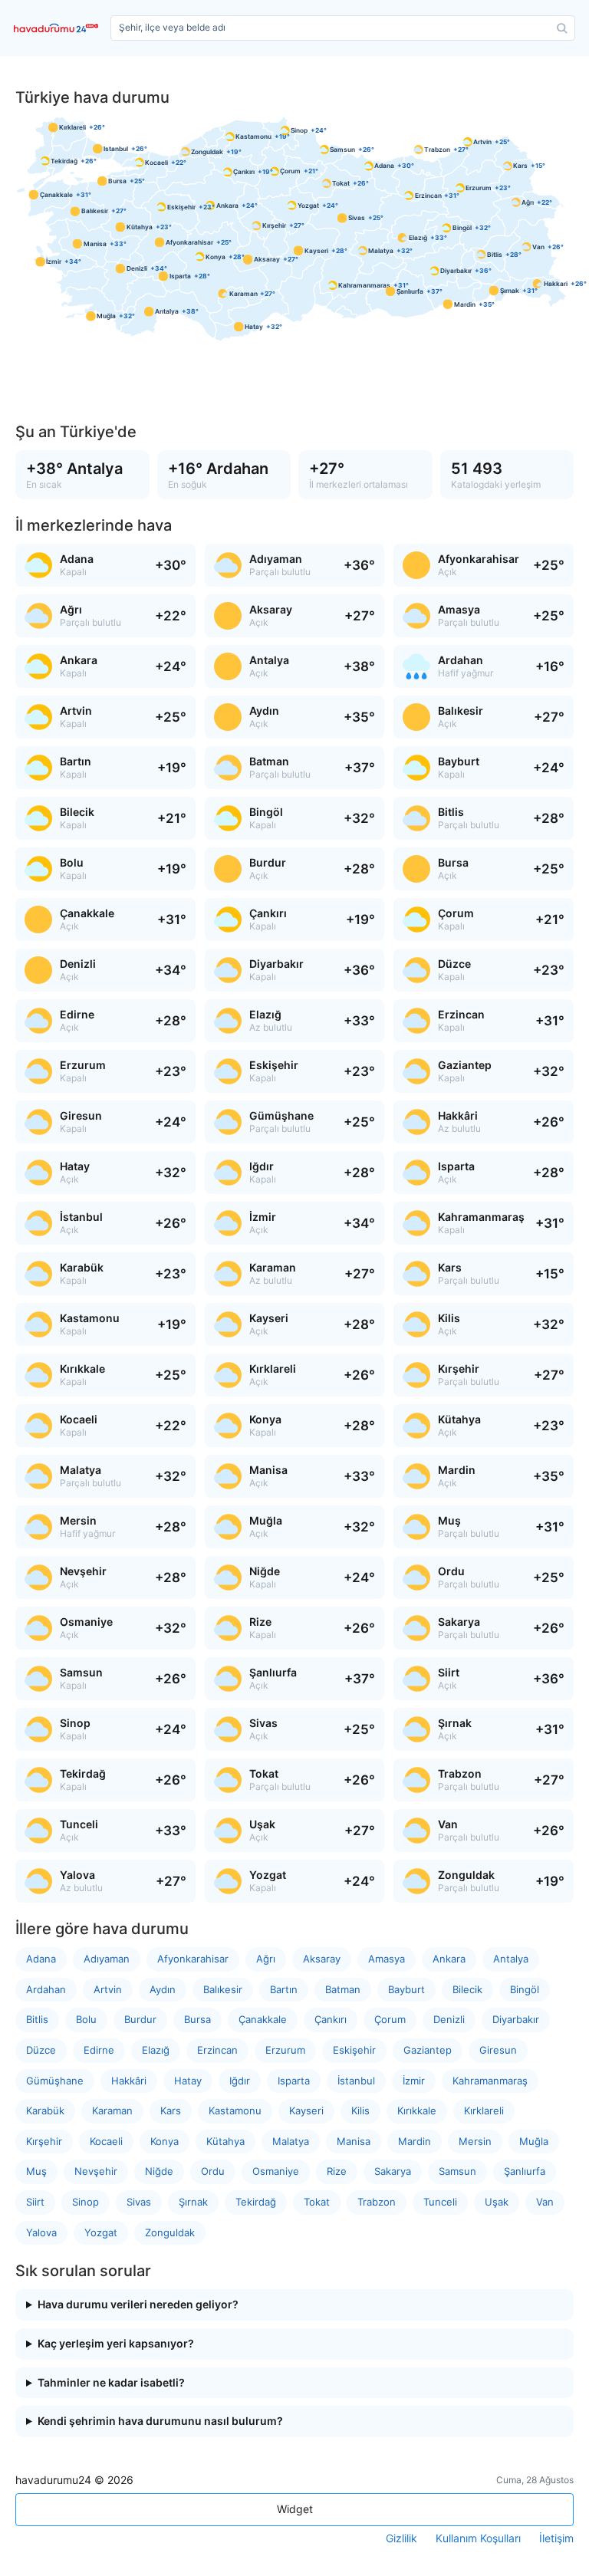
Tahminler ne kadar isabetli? (111, 2383)
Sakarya (393, 2171)
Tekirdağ (256, 2202)
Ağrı (266, 1959)
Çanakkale (263, 2019)
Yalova (41, 2232)
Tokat (317, 2202)
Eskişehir (354, 2050)
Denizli (449, 2019)
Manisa (354, 2141)
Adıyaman (107, 1959)
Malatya (291, 2141)
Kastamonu (235, 2110)
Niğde (159, 2171)
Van (545, 2202)
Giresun (498, 2050)
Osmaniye (276, 2171)
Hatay (188, 2081)
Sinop (86, 2202)
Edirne (99, 2050)
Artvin (108, 1989)
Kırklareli (484, 2110)
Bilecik (467, 1989)
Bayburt (406, 1989)
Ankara (449, 1959)
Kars (171, 2110)
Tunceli (440, 2202)
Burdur (140, 2019)
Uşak (497, 2202)
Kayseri (306, 2110)
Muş (36, 2171)
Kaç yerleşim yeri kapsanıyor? (116, 2344)
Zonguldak (170, 2232)
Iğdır (240, 2081)
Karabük (45, 2110)
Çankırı (331, 2019)
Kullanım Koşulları (478, 2538)
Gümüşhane (55, 2081)
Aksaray (322, 1959)
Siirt (35, 2202)
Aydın (163, 1989)
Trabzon (377, 2202)
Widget (295, 2509)
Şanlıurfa (525, 2171)
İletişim (556, 2538)
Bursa (197, 2019)
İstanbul (356, 2081)
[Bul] (562, 28)
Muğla (534, 2141)
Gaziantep (428, 2050)
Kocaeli (106, 2141)
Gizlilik (401, 2538)
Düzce (41, 2050)
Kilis (360, 2110)
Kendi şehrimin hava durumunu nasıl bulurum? (160, 2421)
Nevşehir (96, 2171)
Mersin (475, 2141)
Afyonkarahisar (193, 1959)
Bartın (284, 1989)
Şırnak (193, 2202)
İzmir (414, 2081)
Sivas (139, 2202)
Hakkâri (129, 2081)
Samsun (457, 2171)
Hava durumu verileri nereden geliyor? (138, 2305)
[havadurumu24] (59, 28)
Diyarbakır (516, 2019)
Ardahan (46, 1989)
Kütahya (225, 2141)
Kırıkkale (417, 2110)
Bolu (86, 2019)
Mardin (415, 2141)
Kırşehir (44, 2141)
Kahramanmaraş (490, 2081)
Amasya (387, 1959)
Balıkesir (223, 1989)
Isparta (294, 2081)
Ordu (213, 2171)
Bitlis (37, 2019)
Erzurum (285, 2050)
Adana (41, 1959)
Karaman (112, 2110)
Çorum (390, 2019)
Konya (165, 2141)
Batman (343, 1989)
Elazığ (156, 2050)
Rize (337, 2171)
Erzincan (217, 2050)
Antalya (511, 1959)
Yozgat (101, 2232)
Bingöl (525, 1989)
